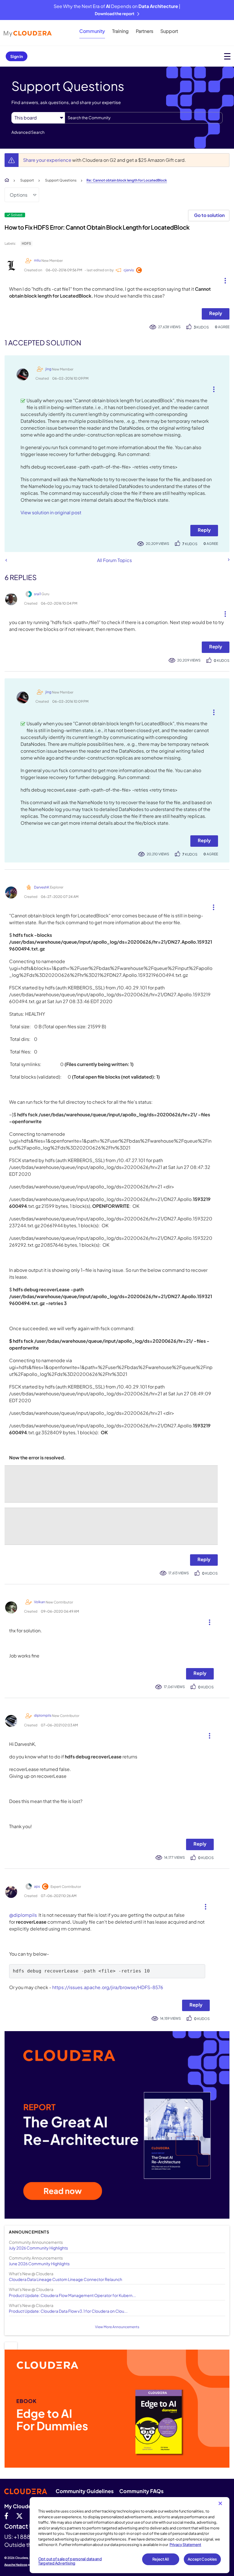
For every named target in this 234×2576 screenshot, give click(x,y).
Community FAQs (141, 2491)
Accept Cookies (202, 2559)
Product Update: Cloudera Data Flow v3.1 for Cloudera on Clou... (68, 2311)
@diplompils (23, 1915)
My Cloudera (20, 2506)
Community (92, 31)
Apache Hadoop (16, 2565)
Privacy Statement (185, 2545)
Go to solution (209, 215)
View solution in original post (51, 512)
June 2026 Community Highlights (39, 2264)
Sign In (17, 56)
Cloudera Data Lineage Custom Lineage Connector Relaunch (65, 2279)
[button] (223, 279)
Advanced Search (28, 132)
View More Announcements (117, 2327)
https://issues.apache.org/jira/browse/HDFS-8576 (108, 1987)
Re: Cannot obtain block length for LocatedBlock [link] (127, 180)
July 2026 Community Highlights (38, 2248)
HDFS (26, 243)
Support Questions (61, 180)
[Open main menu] (227, 56)
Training (120, 31)
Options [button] (19, 195)
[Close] (220, 2503)
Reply (216, 313)
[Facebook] (6, 2516)
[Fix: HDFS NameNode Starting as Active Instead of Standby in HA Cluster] (228, 560)
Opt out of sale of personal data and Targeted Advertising (70, 2561)
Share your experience (48, 160)
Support (169, 31)
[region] (130, 2535)
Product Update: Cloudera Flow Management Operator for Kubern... (72, 2295)
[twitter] (19, 2516)
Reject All (161, 2559)
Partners (145, 31)
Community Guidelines (85, 2491)
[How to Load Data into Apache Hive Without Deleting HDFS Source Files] (6, 560)
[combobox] (144, 118)
